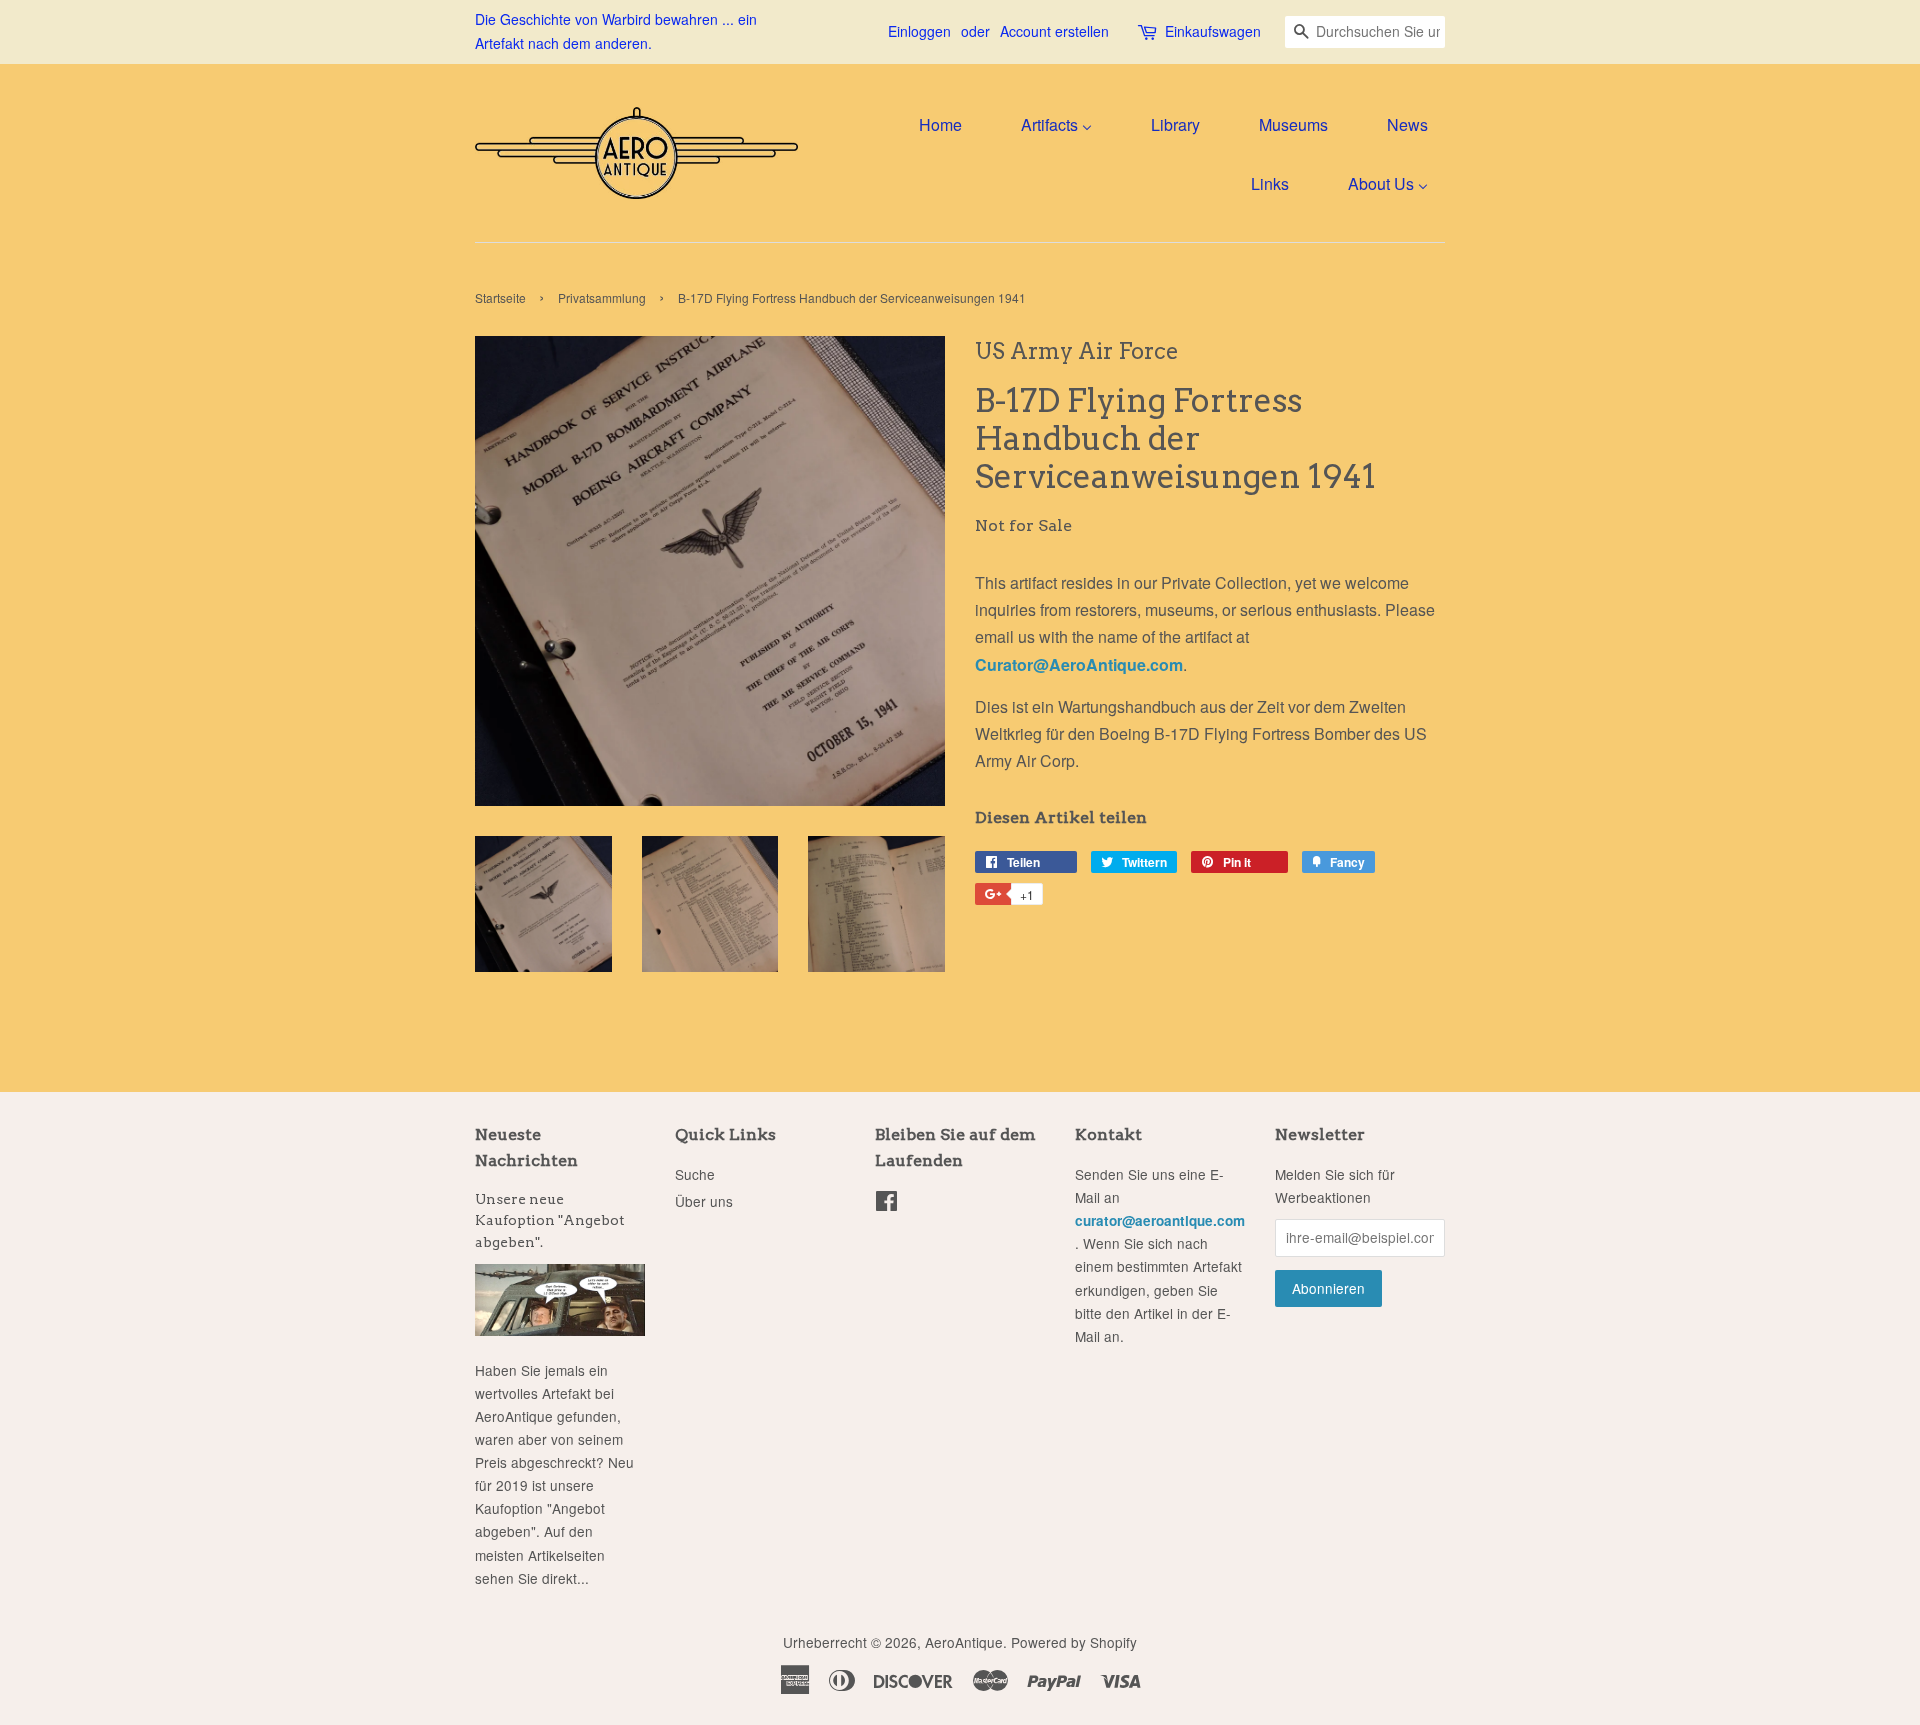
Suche (695, 1174)
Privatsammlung (602, 297)
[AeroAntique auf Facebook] (886, 1204)
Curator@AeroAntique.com (1079, 664)
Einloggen (919, 31)
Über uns (704, 1201)
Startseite (500, 297)
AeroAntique (964, 1642)
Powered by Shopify (1074, 1642)
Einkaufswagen (1213, 31)
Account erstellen (1054, 31)
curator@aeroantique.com (1160, 1220)
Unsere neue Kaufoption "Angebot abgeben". (549, 1221)
